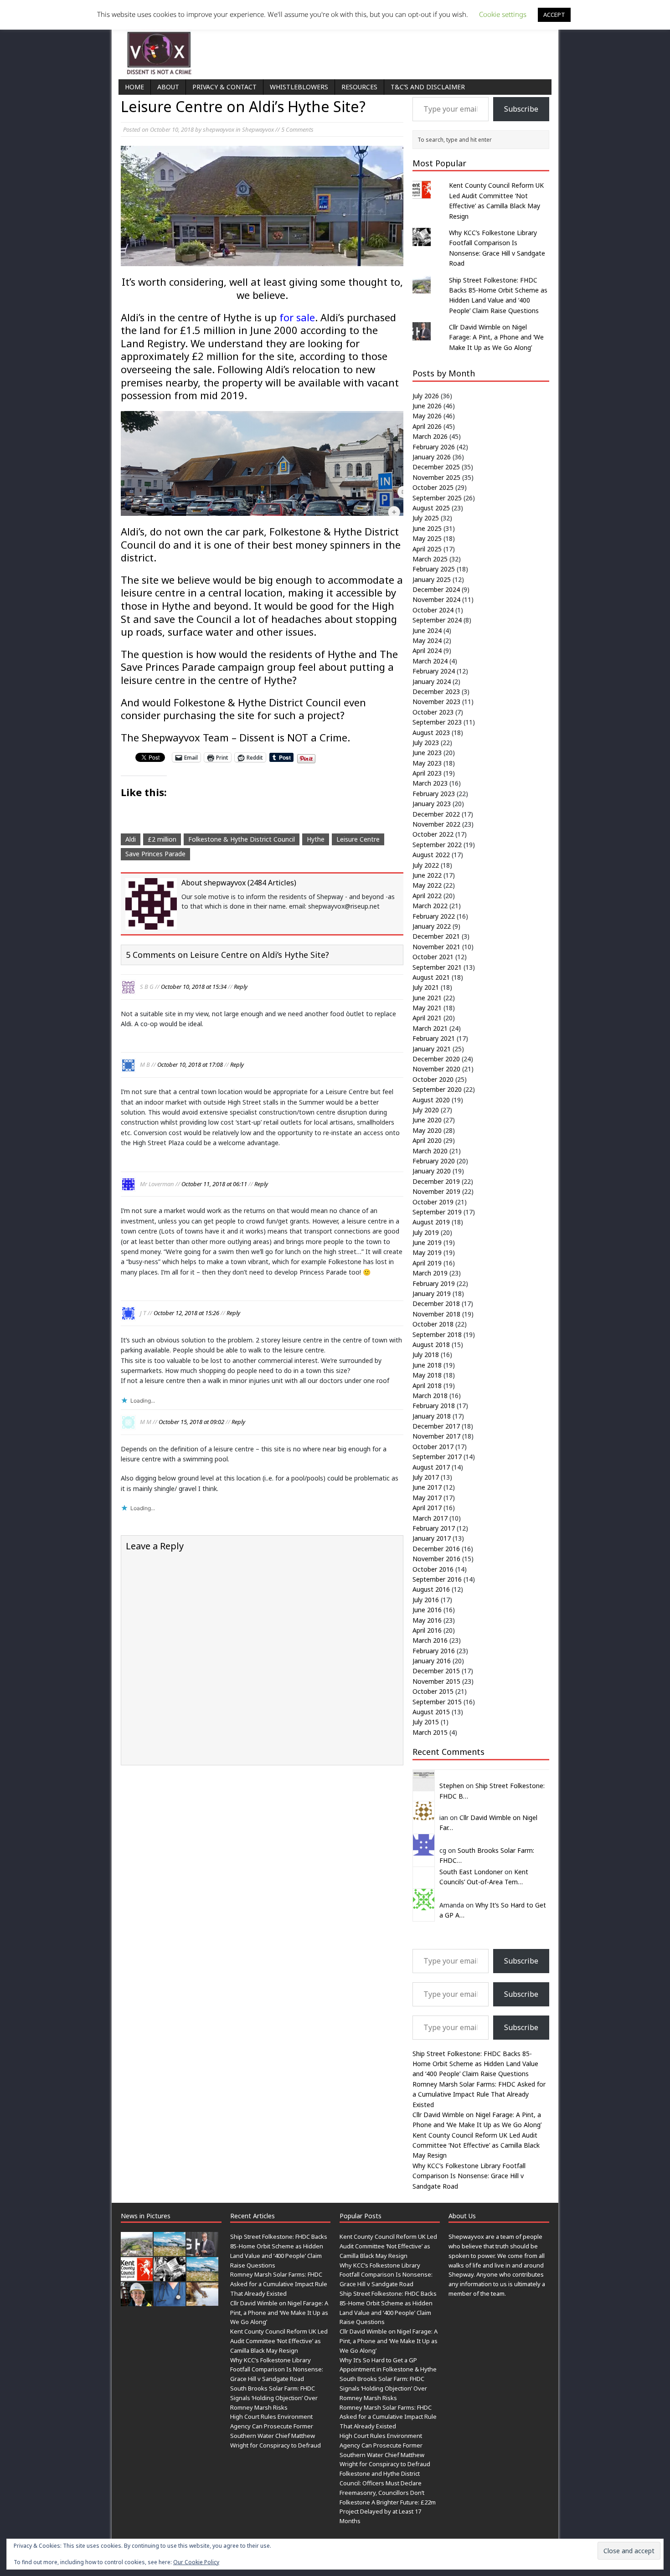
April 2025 (427, 549)
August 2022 (431, 855)
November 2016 (436, 1559)
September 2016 (437, 1579)
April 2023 (427, 773)
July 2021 (426, 987)
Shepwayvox (258, 129)
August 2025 (431, 508)
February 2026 (434, 447)
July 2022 (426, 865)
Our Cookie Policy (196, 2562)
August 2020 (431, 1100)
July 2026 (426, 396)
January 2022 (432, 926)
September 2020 (437, 1089)
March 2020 (430, 1151)
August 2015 (431, 1712)
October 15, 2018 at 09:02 (191, 1422)
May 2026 (427, 416)
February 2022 (434, 916)
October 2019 (433, 1202)
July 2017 (426, 1477)
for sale (297, 317)
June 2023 (427, 753)
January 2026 (432, 457)
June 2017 (427, 1487)
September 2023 (437, 722)
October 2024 (433, 610)
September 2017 (437, 1457)
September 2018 (437, 1334)
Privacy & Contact (224, 87)
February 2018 (434, 1406)
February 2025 (434, 569)
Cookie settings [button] (503, 14)
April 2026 (427, 426)
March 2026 (430, 436)
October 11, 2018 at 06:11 (214, 1184)
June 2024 (427, 630)
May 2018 (427, 1375)
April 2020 (427, 1140)
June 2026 (427, 406)
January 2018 (432, 1416)
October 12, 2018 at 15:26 (186, 1313)
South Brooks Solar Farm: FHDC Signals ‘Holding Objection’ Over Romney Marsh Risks (274, 2398)
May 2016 (427, 1620)
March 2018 (430, 1396)
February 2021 (434, 1038)
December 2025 (436, 467)
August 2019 (431, 1222)
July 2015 (426, 1722)
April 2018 (427, 1386)
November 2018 (436, 1314)
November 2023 (436, 702)
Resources (359, 87)
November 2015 (436, 1681)
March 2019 (430, 1273)
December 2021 (436, 936)
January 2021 (432, 1049)
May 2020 (427, 1130)
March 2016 (430, 1640)
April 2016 (427, 1630)
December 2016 (436, 1549)
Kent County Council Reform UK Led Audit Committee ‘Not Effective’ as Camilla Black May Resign (476, 2145)
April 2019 (427, 1263)
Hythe (316, 839)
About (168, 87)
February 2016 (434, 1651)
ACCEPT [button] (554, 15)
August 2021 (431, 977)
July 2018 (426, 1355)
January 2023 (432, 804)
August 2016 (431, 1589)
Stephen (452, 1786)
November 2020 (436, 1069)
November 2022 (436, 824)
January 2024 (432, 681)
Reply (241, 987)
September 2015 (437, 1702)
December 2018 (436, 1303)
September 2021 (437, 967)
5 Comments (297, 129)
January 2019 (432, 1293)
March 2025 (430, 559)
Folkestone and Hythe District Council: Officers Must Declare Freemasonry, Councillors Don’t (382, 2483)
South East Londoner (471, 1872)
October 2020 (433, 1079)
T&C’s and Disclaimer (428, 87)
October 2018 (433, 1324)
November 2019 (436, 1191)
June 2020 (427, 1120)
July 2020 (426, 1110)
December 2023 (436, 692)
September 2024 (437, 620)
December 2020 (436, 1059)
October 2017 (433, 1447)
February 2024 (434, 671)
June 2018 (427, 1365)
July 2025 (426, 518)
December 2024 (436, 589)
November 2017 (436, 1436)
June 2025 (427, 528)
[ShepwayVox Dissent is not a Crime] (335, 47)
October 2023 (433, 712)
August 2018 (431, 1345)
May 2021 (427, 1008)
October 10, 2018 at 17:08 (190, 1064)
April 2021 (427, 1018)
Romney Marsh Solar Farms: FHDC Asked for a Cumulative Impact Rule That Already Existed (479, 2094)
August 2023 (431, 733)
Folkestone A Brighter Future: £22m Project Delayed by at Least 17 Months (388, 2512)
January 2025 (432, 579)
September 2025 (437, 498)
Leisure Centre (358, 839)
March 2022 (430, 906)
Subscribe (521, 109)
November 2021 (436, 947)
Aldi (131, 839)
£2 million (162, 839)
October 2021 (433, 957)
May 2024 (427, 640)
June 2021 (427, 998)
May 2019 (427, 1252)
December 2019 (436, 1181)
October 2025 (433, 487)
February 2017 (434, 1528)
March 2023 (430, 783)
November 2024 (436, 599)
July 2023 (426, 743)
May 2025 (427, 538)
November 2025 (436, 477)
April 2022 (427, 896)
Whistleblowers (299, 87)
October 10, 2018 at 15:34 (194, 987)
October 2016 (433, 1569)
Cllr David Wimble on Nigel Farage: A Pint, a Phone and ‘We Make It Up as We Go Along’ (496, 337)
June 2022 (427, 875)
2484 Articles (272, 883)
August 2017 (431, 1467)
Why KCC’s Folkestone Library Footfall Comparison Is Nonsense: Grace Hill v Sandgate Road (469, 2176)
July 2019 (426, 1232)
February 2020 (434, 1161)
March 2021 (430, 1028)
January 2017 (432, 1538)
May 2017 (427, 1498)
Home (134, 87)
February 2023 (434, 794)
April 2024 (427, 650)
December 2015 (436, 1671)
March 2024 (430, 661)
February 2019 (434, 1283)
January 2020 (432, 1171)
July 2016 (426, 1600)
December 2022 (436, 814)
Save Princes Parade (155, 854)
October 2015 (433, 1691)
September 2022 (437, 845)
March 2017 (430, 1518)
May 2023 (427, 763)
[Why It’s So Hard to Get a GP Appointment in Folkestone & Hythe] (170, 2301)
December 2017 (436, 1426)
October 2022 (433, 834)
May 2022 (427, 885)
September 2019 (437, 1212)
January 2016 (432, 1661)
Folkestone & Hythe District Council (242, 839)
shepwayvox (219, 129)
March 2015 (430, 1732)
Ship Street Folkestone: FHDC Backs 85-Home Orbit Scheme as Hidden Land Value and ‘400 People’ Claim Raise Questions (475, 2064)
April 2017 (427, 1508)
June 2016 (427, 1610)
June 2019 (427, 1242)
